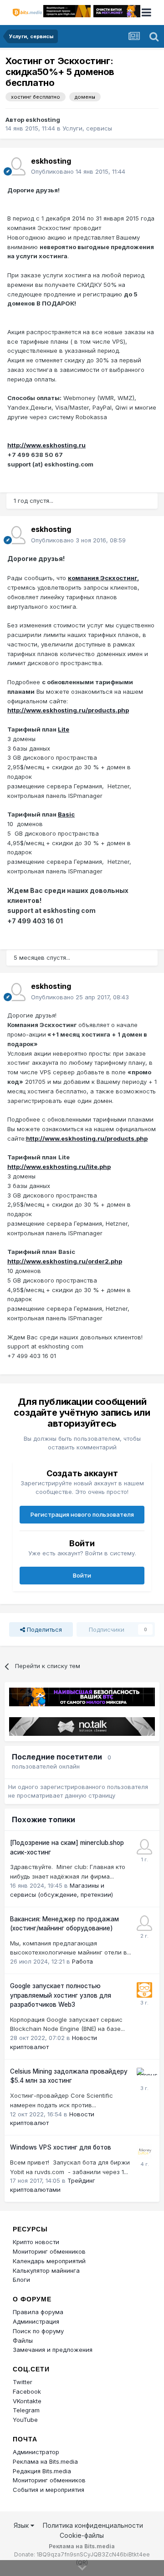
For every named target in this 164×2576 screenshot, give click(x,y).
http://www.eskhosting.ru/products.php (68, 710)
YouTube (25, 2420)
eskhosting (43, 120)
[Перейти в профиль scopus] (144, 2075)
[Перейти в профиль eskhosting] (16, 166)
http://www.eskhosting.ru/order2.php (65, 1261)
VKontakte (27, 2401)
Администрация (36, 2321)
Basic (66, 814)
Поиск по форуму (38, 2331)
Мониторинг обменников (49, 2251)
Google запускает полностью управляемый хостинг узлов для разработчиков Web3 (61, 1995)
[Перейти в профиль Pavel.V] (144, 2151)
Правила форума (38, 2312)
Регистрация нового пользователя (82, 1514)
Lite (64, 729)
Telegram (26, 2410)
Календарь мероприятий (49, 2261)
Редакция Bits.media (42, 2471)
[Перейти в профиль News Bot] (144, 1990)
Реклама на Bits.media (45, 2461)
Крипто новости (36, 2242)
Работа (82, 1961)
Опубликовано (78, 171)
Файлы (23, 2340)
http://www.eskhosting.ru (46, 445)
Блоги (21, 2280)
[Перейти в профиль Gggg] (144, 1847)
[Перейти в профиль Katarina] (144, 1923)
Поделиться (44, 1629)
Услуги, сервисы (87, 128)
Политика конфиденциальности (93, 2525)
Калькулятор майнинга (46, 2270)
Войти (82, 1575)
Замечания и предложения (53, 2350)
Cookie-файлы (82, 2535)
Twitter (23, 2382)
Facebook (27, 2391)
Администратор (36, 2452)
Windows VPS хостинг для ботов (61, 2147)
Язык (22, 2525)
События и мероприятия (49, 2490)
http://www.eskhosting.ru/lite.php (59, 1167)
